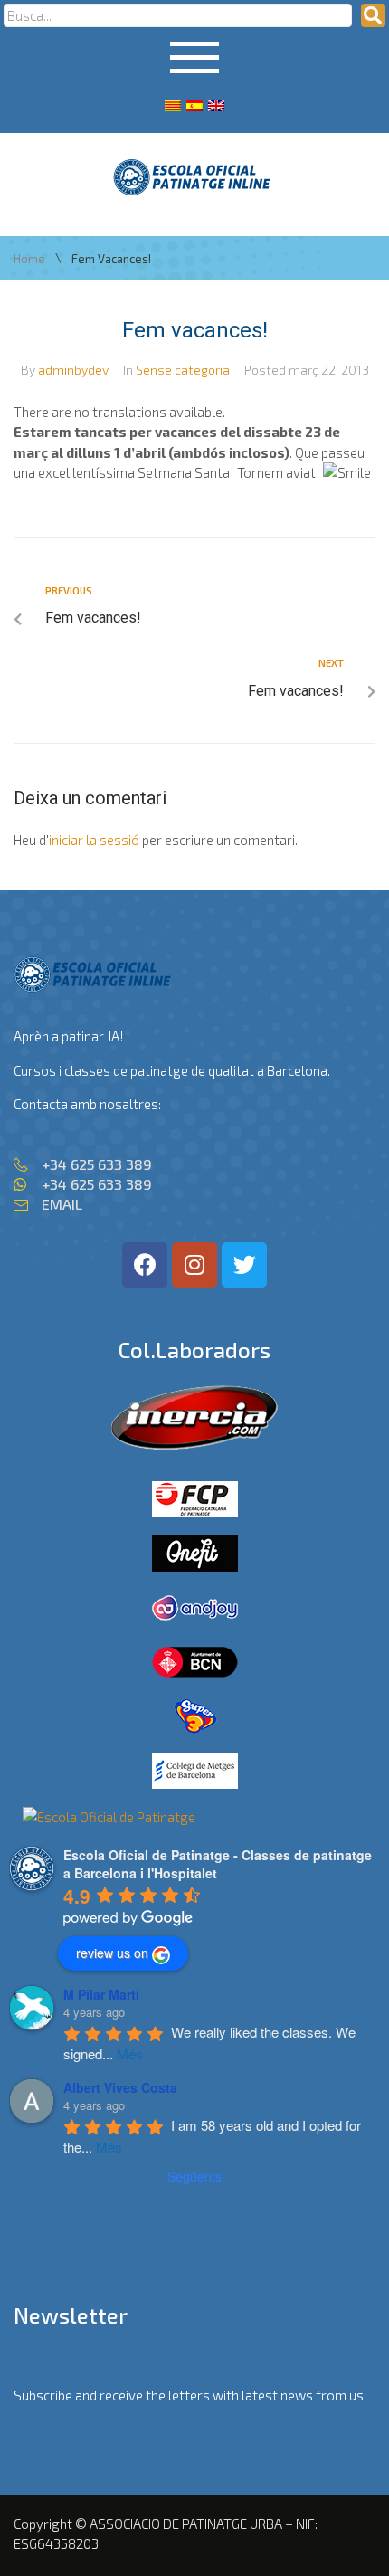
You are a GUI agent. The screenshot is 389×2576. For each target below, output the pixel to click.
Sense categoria (183, 370)
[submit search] (373, 15)
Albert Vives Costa (120, 2087)
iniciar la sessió (94, 840)
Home (29, 259)
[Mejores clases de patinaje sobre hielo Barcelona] (109, 1817)
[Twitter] (244, 1265)
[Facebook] (145, 1265)
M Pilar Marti (101, 1994)
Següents (194, 2176)
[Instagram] (194, 1265)
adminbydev (73, 370)
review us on (112, 1953)
